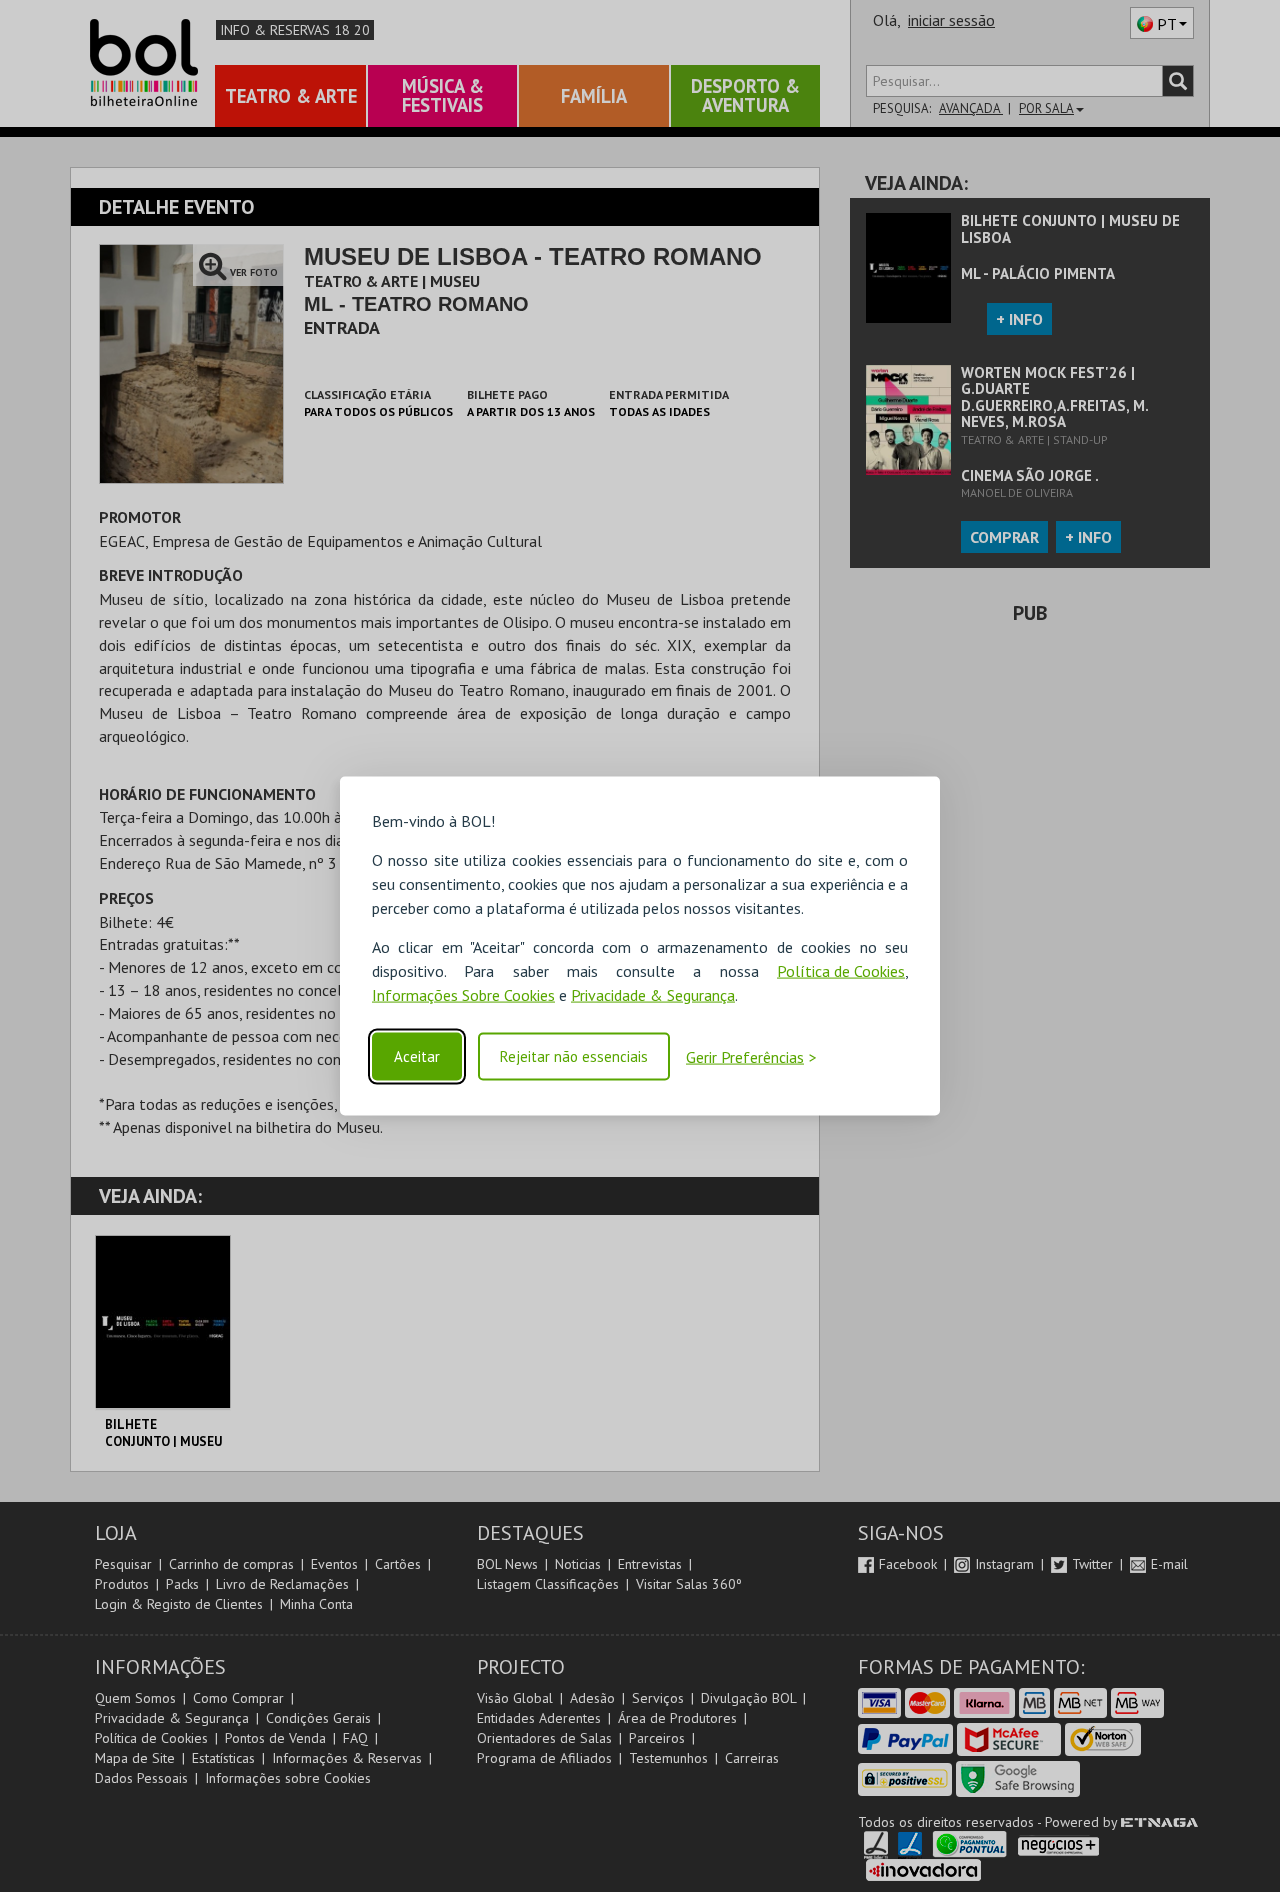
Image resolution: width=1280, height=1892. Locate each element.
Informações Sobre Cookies (463, 995)
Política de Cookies (841, 971)
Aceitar (417, 1056)
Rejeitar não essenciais (574, 1056)
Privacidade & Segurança (653, 995)
